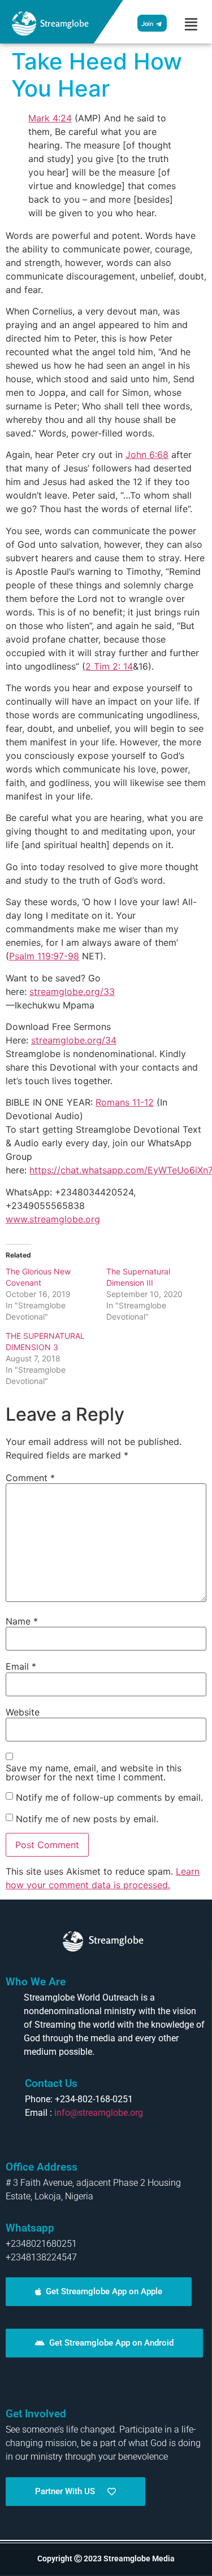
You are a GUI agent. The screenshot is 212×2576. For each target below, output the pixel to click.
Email (21, 1666)
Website (23, 1712)
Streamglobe (64, 23)
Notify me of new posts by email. (87, 1819)
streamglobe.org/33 (72, 992)
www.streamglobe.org (53, 1219)
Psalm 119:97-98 (44, 956)
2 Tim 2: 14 (109, 666)
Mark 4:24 (50, 118)
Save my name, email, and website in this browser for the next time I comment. (94, 1772)
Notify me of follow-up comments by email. (109, 1797)
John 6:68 (147, 455)
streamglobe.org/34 (74, 1040)
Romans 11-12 (125, 1102)
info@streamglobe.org (99, 2113)
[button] (191, 24)
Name (22, 1621)
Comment (30, 1478)
